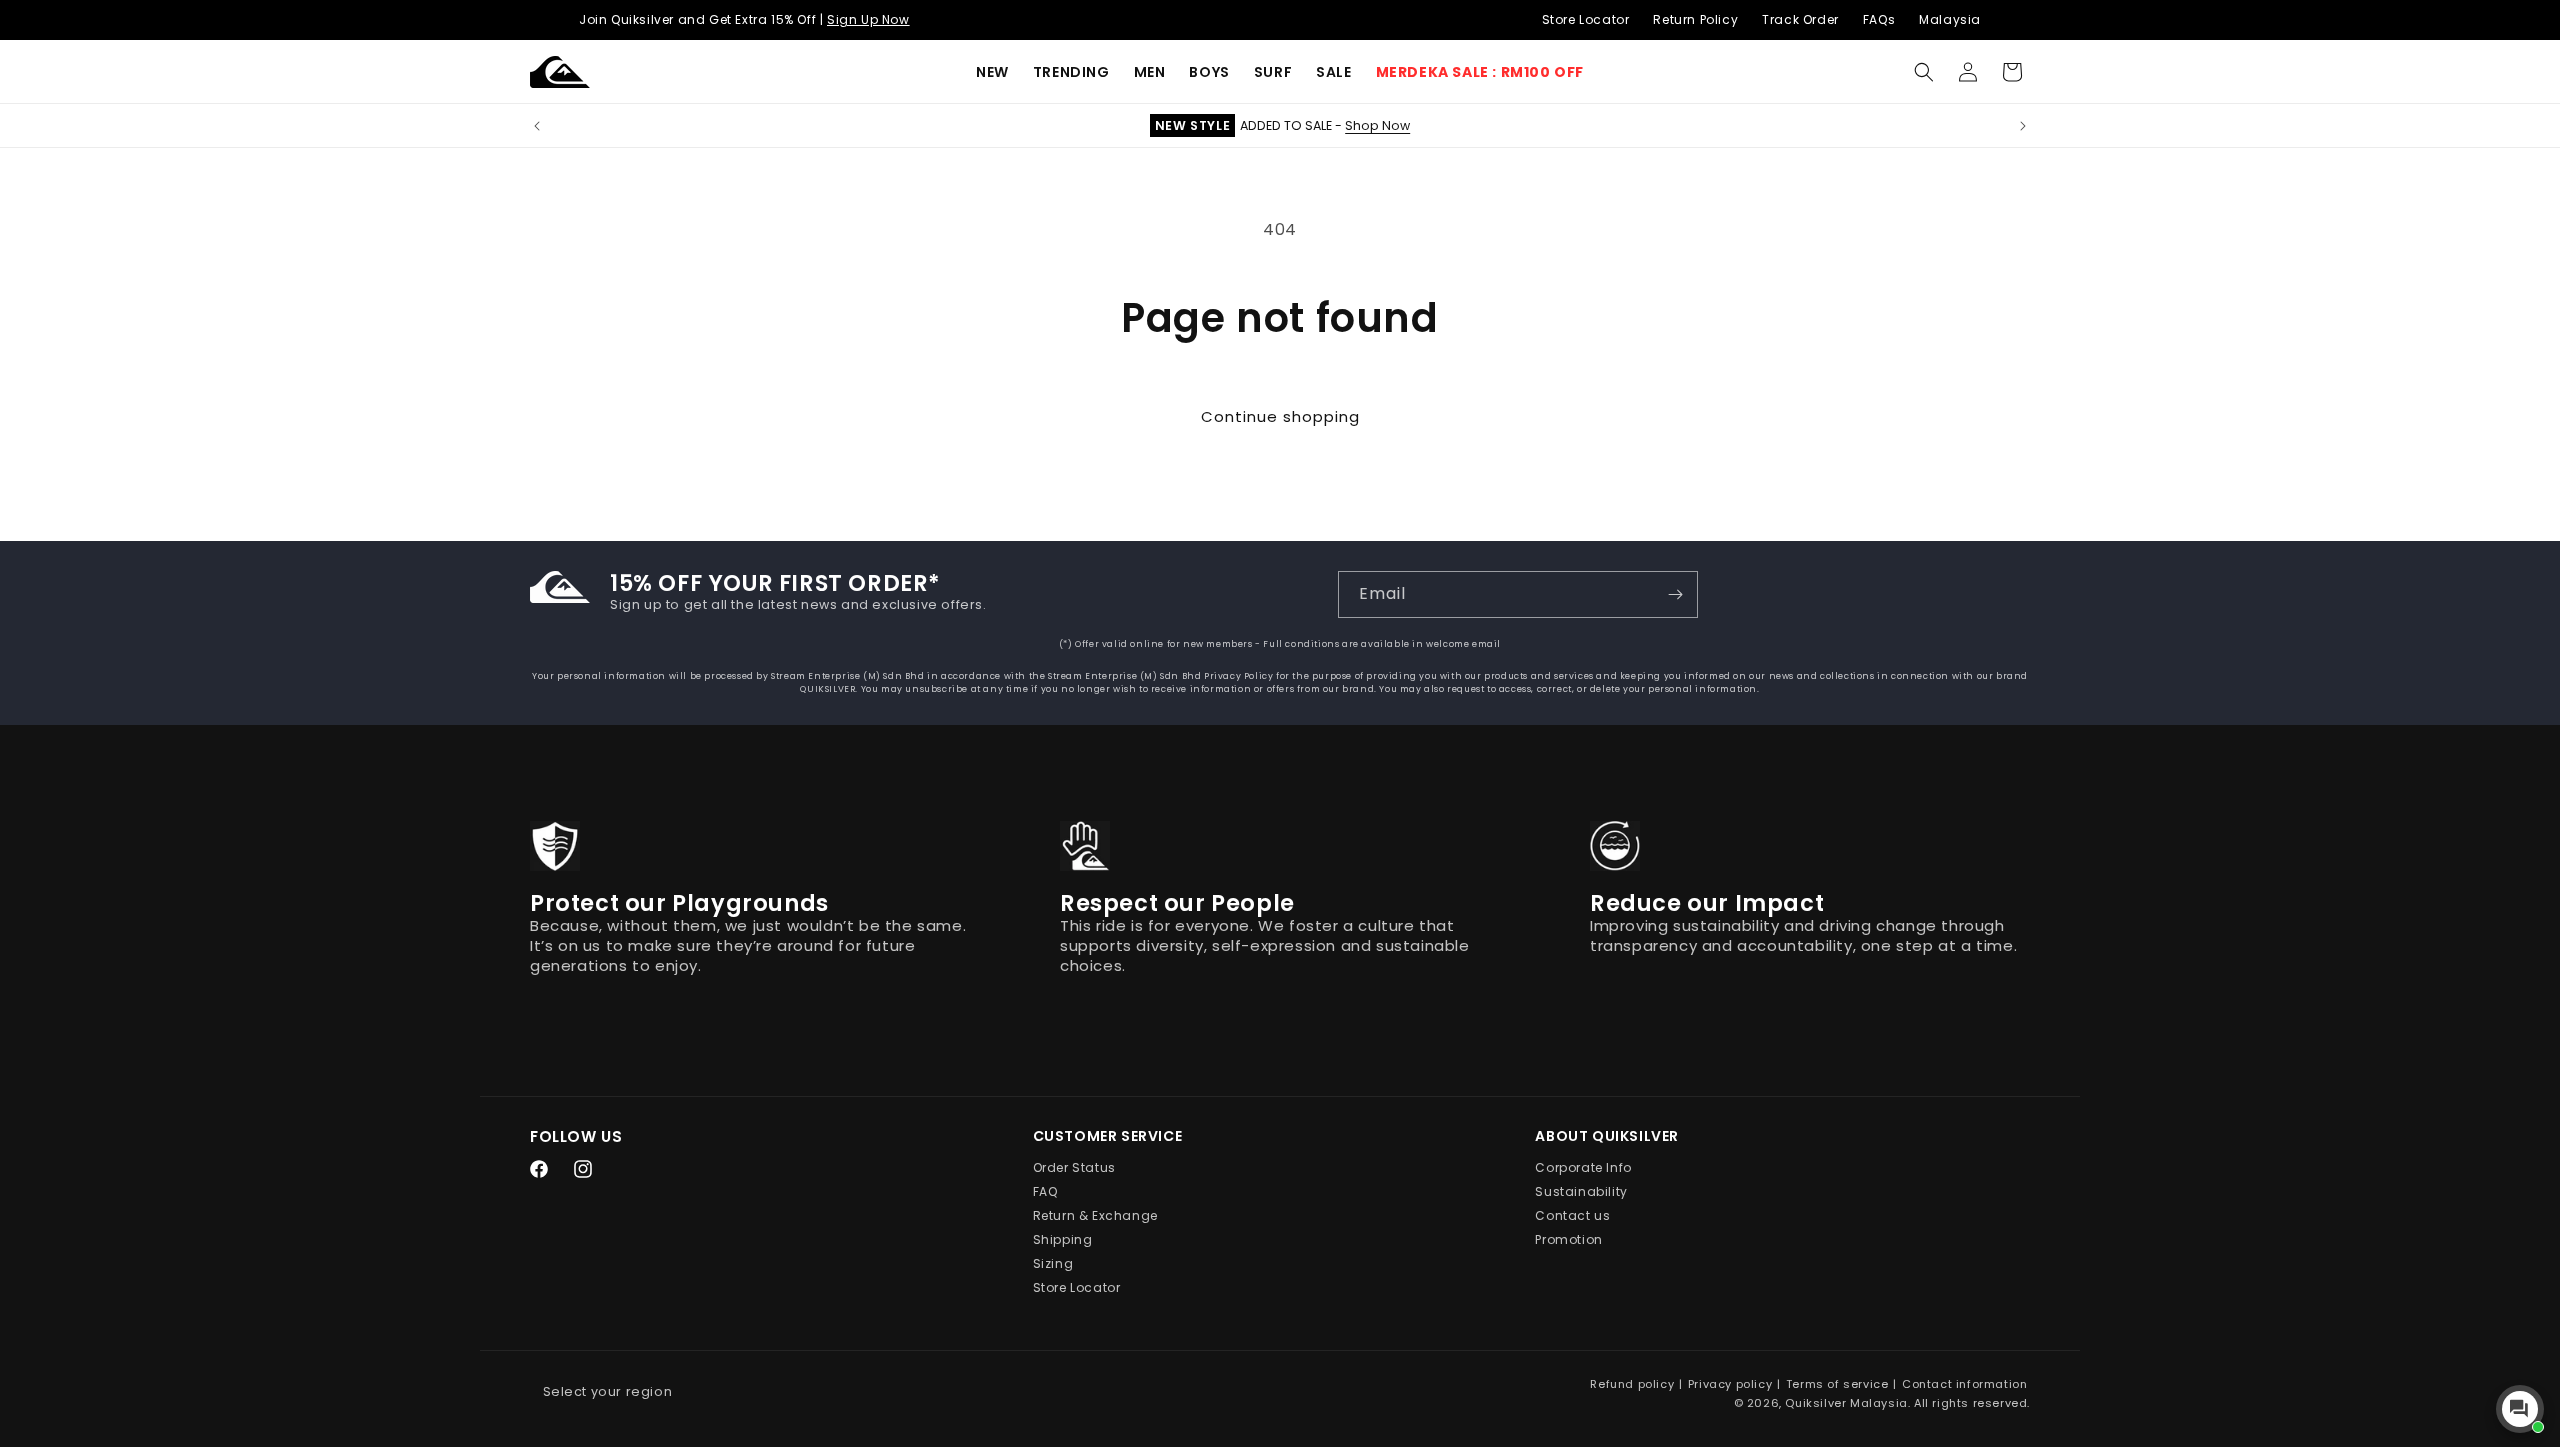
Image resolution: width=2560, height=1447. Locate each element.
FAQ (1045, 1192)
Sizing (1053, 1264)
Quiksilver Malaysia (1846, 1403)
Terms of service (1837, 1384)
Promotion (1568, 1240)
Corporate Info (1583, 1168)
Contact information (1964, 1384)
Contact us (1572, 1216)
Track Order (1800, 19)
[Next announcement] (2023, 126)
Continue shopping (1280, 416)
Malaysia (1950, 19)
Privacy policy (1730, 1384)
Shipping (1063, 1240)
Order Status (1074, 1168)
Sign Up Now (868, 19)
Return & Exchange (1095, 1216)
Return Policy (1695, 19)
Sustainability (1581, 1192)
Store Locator (1586, 19)
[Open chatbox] (2520, 1409)
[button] (1071, 72)
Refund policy (1632, 1384)
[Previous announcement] (537, 126)
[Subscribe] (1675, 594)
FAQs (1879, 19)
